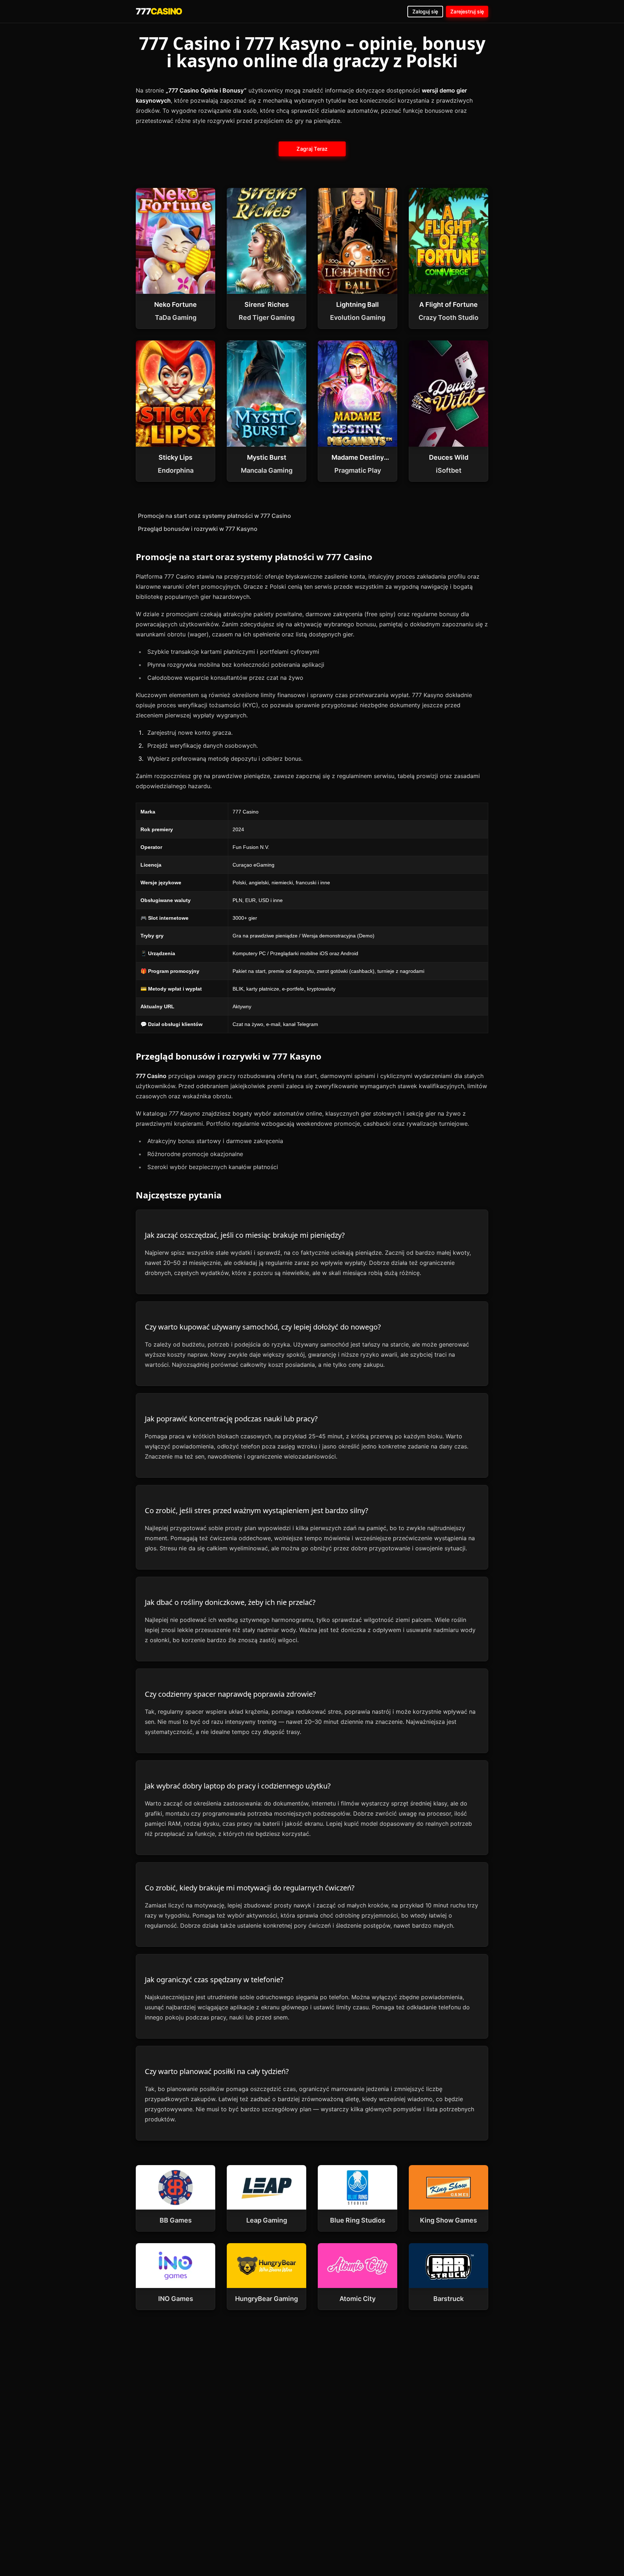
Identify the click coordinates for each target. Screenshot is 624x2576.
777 (159, 11)
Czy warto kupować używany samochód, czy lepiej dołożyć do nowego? (263, 1327)
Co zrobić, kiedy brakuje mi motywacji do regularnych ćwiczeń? (250, 1888)
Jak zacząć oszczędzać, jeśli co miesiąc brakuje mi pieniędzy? (245, 1235)
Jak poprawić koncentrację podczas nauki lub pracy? (231, 1419)
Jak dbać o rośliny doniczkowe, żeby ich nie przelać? (230, 1602)
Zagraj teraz (312, 149)
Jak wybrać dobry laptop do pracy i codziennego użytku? (238, 1786)
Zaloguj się (425, 11)
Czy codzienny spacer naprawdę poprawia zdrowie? (230, 1694)
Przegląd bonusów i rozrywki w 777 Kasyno (198, 529)
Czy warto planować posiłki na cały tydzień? (217, 2071)
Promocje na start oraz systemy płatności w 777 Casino (214, 516)
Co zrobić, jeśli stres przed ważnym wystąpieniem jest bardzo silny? (257, 1510)
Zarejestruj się (467, 11)
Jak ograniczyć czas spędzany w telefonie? (214, 1980)
